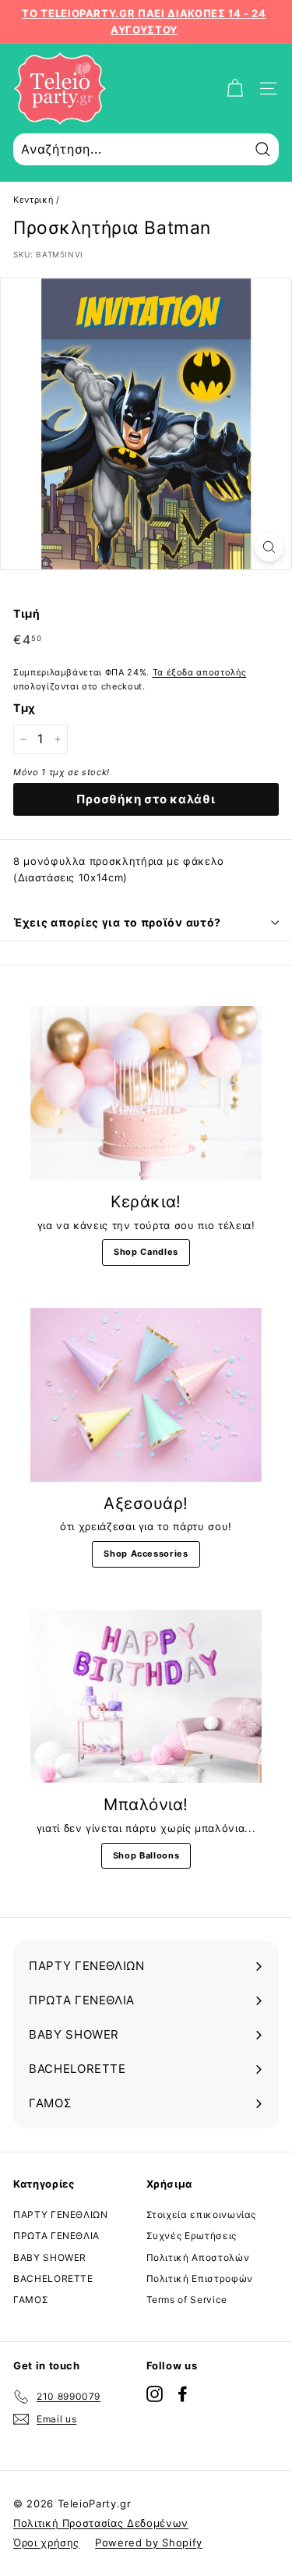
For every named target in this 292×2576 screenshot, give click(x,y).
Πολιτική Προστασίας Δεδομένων (101, 2523)
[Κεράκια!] (146, 1093)
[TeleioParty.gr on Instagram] (155, 2394)
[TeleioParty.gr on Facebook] (183, 2394)
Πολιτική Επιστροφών (200, 2278)
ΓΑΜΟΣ (31, 2300)
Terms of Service (187, 2300)
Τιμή (27, 613)
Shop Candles (146, 1252)
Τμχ (25, 708)
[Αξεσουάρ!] (146, 1395)
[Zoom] (269, 547)
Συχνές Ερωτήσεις (192, 2236)
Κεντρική (33, 200)
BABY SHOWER (50, 2257)
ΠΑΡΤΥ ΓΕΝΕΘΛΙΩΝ (61, 2215)
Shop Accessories (146, 1554)
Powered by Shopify (149, 2542)
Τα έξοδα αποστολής (200, 672)
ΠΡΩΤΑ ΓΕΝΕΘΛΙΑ (56, 2236)
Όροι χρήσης (46, 2542)
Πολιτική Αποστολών (198, 2257)
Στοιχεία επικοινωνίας (202, 2215)
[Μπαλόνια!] (146, 1697)
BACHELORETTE (53, 2278)
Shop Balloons (146, 1855)
